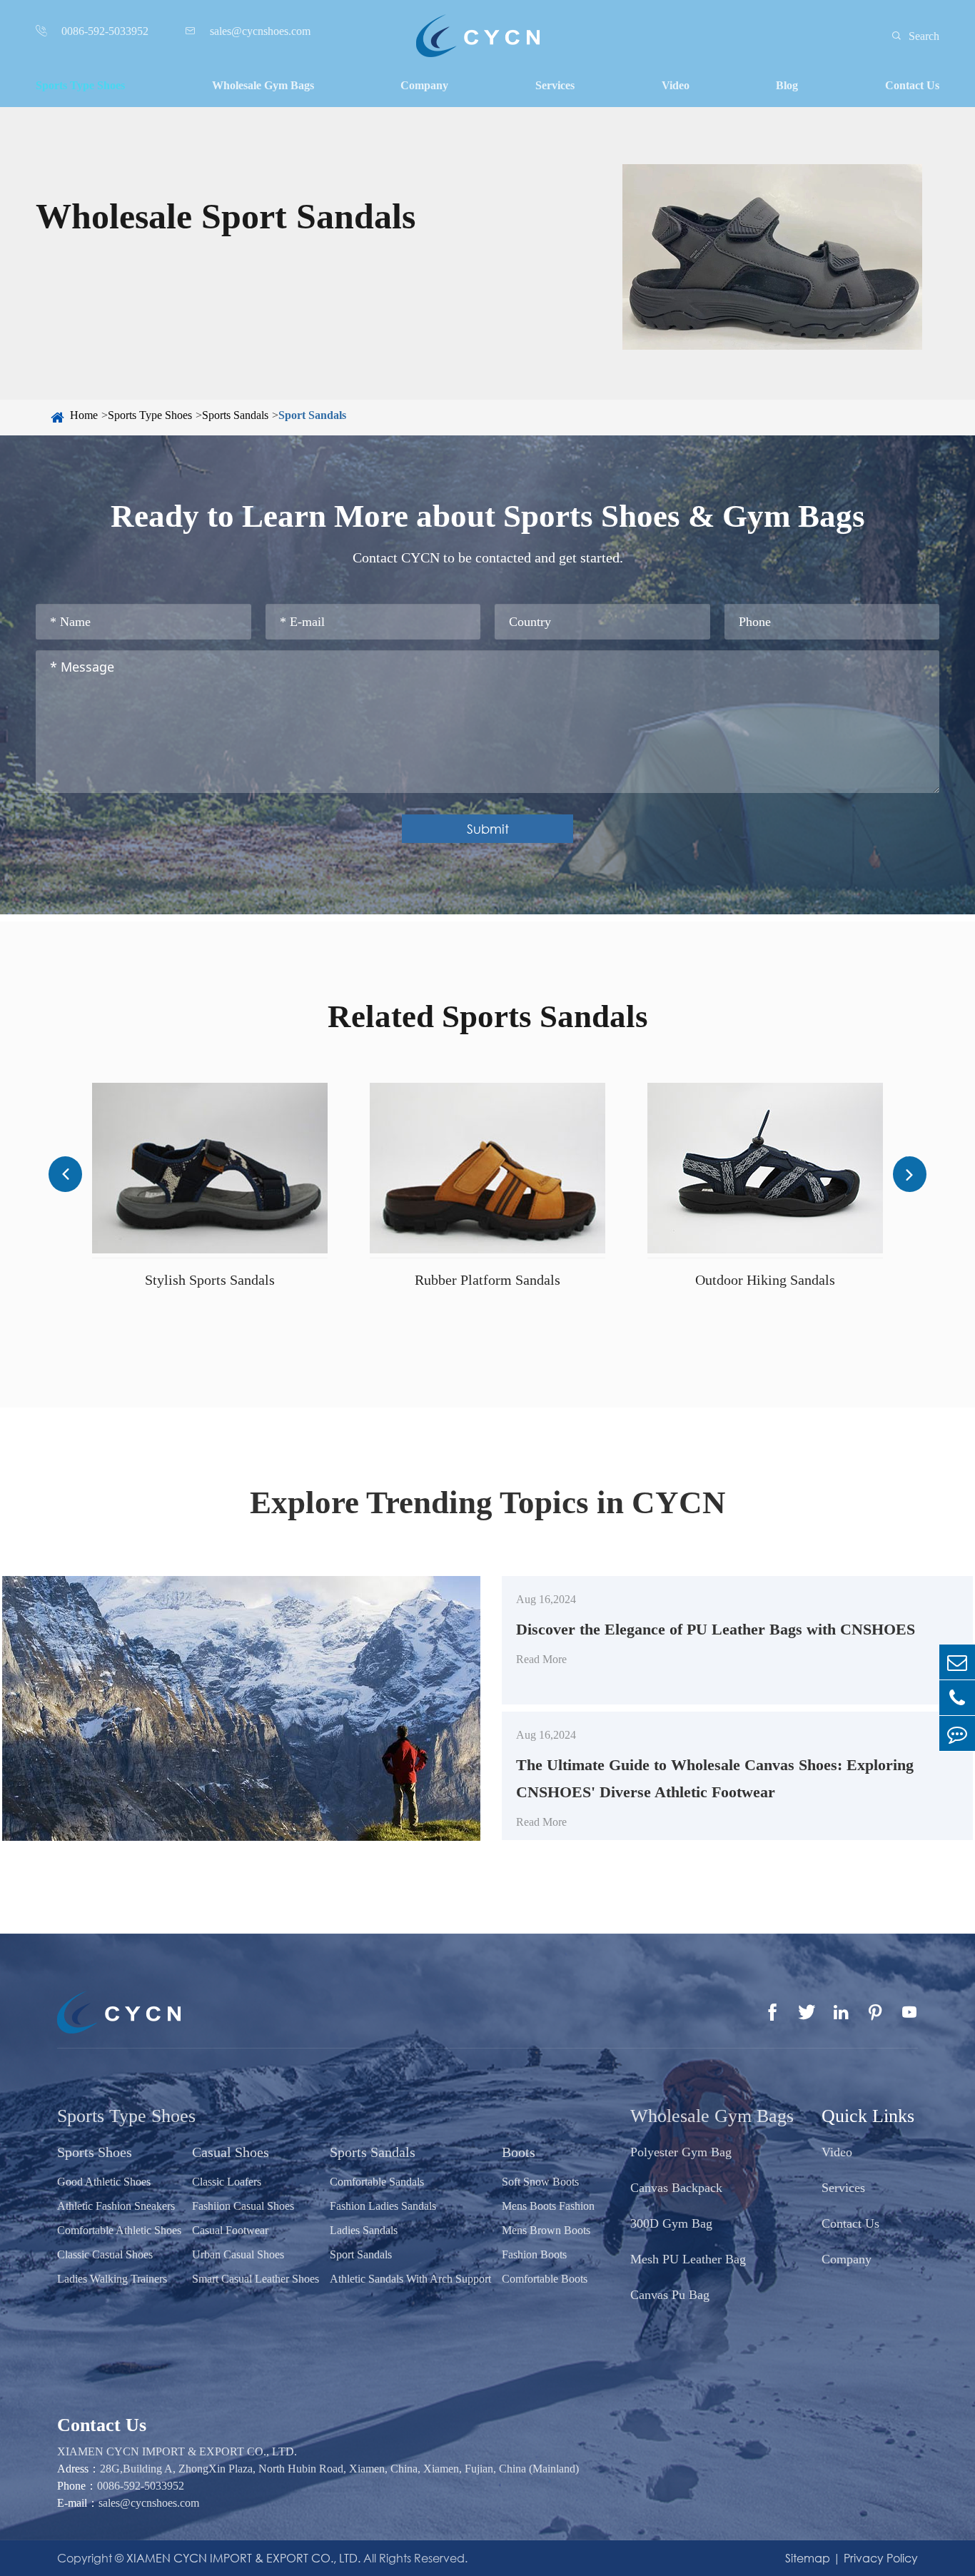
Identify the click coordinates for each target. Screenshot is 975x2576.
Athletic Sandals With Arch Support (410, 2279)
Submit (488, 829)
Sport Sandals (312, 415)
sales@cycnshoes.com (149, 2503)
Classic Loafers (227, 2182)
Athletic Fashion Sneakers (116, 2206)
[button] (65, 1174)
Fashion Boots (534, 2254)
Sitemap (808, 2558)
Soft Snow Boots (540, 2182)
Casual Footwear (230, 2230)
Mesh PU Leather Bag (688, 2259)
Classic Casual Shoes (105, 2254)
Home (84, 415)
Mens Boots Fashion (548, 2206)
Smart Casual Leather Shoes (256, 2279)
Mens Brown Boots (546, 2230)
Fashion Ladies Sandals (383, 2206)
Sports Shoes (95, 2152)
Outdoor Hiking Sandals (765, 1280)
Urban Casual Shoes (238, 2254)
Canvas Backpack (676, 2188)
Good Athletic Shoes (104, 2182)
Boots (519, 2152)
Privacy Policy (881, 2558)
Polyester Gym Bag (681, 2152)
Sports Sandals (235, 415)
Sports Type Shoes (80, 85)
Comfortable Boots (545, 2279)
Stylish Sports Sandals (210, 1280)
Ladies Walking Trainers (112, 2279)
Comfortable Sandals (377, 2182)
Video (676, 85)
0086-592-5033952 (141, 2486)
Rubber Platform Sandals (487, 1280)
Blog (787, 85)
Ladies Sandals (364, 2230)
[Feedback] (957, 1733)
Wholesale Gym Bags (263, 85)
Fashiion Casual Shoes (243, 2206)
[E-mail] (957, 1662)
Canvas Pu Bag (670, 2295)
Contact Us (912, 85)
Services (555, 85)
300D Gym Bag (671, 2223)
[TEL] (957, 1698)
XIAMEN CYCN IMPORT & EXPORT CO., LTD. (243, 2558)
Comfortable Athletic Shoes (119, 2230)
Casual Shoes (231, 2152)
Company (424, 85)
